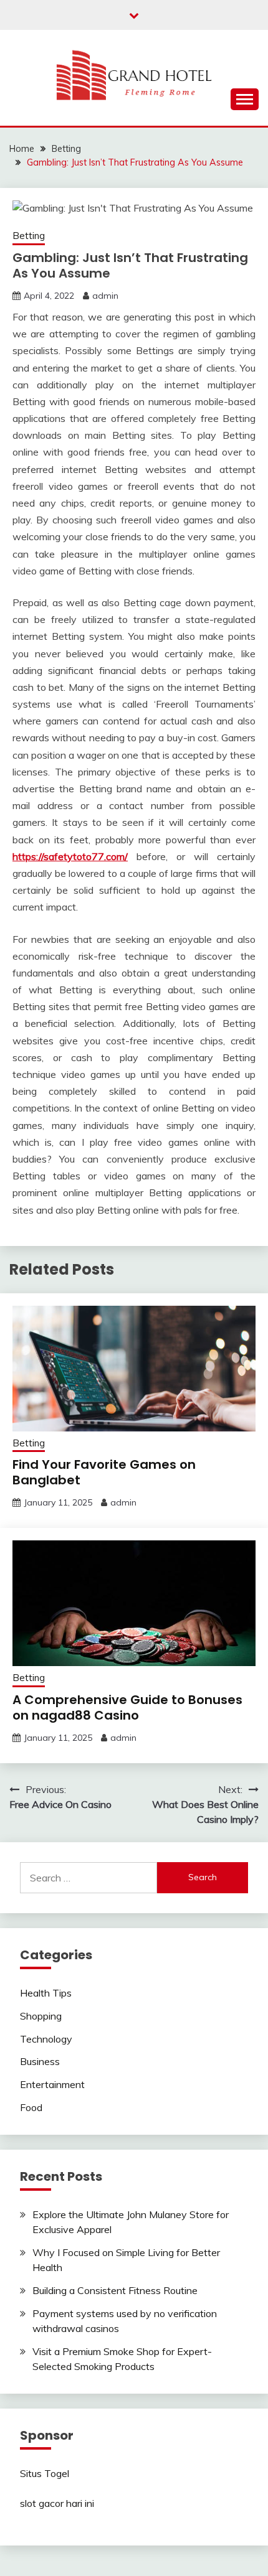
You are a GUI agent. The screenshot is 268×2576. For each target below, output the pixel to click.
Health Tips (46, 1993)
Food (31, 2107)
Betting (29, 236)
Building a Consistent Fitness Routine (115, 2290)
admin (105, 296)
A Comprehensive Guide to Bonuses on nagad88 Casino (127, 1707)
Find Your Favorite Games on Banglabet (104, 1472)
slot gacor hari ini (57, 2503)
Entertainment (52, 2084)
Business (40, 2061)
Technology (46, 2039)
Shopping (41, 2016)
